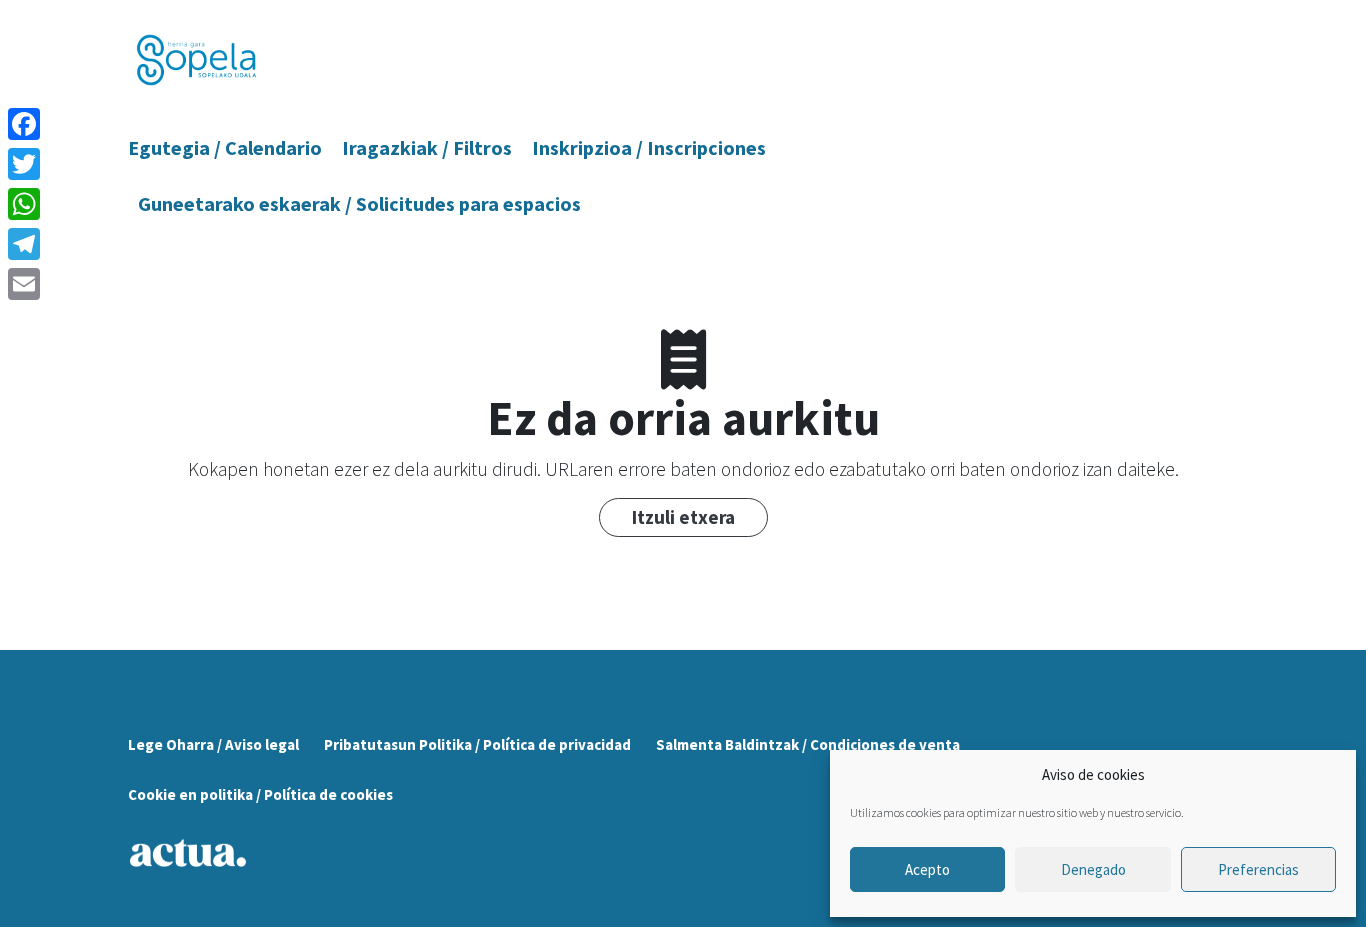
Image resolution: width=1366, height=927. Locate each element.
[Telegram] (24, 244)
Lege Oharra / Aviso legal (213, 744)
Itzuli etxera (683, 517)
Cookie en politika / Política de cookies (260, 794)
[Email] (24, 284)
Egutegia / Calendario (225, 147)
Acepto (927, 869)
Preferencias (1258, 869)
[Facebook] (24, 124)
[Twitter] (24, 164)
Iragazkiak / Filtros (427, 147)
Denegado (1093, 869)
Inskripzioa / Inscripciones (649, 147)
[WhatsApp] (24, 204)
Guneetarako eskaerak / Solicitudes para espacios (359, 203)
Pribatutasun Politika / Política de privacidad (477, 744)
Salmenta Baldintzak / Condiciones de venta (808, 744)
